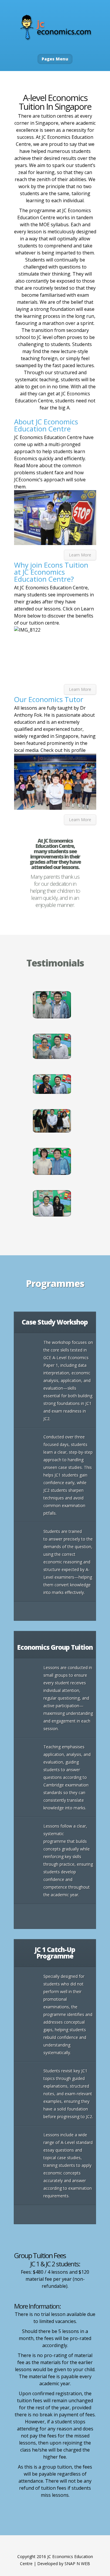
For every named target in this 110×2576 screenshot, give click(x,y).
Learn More (80, 555)
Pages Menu (55, 59)
